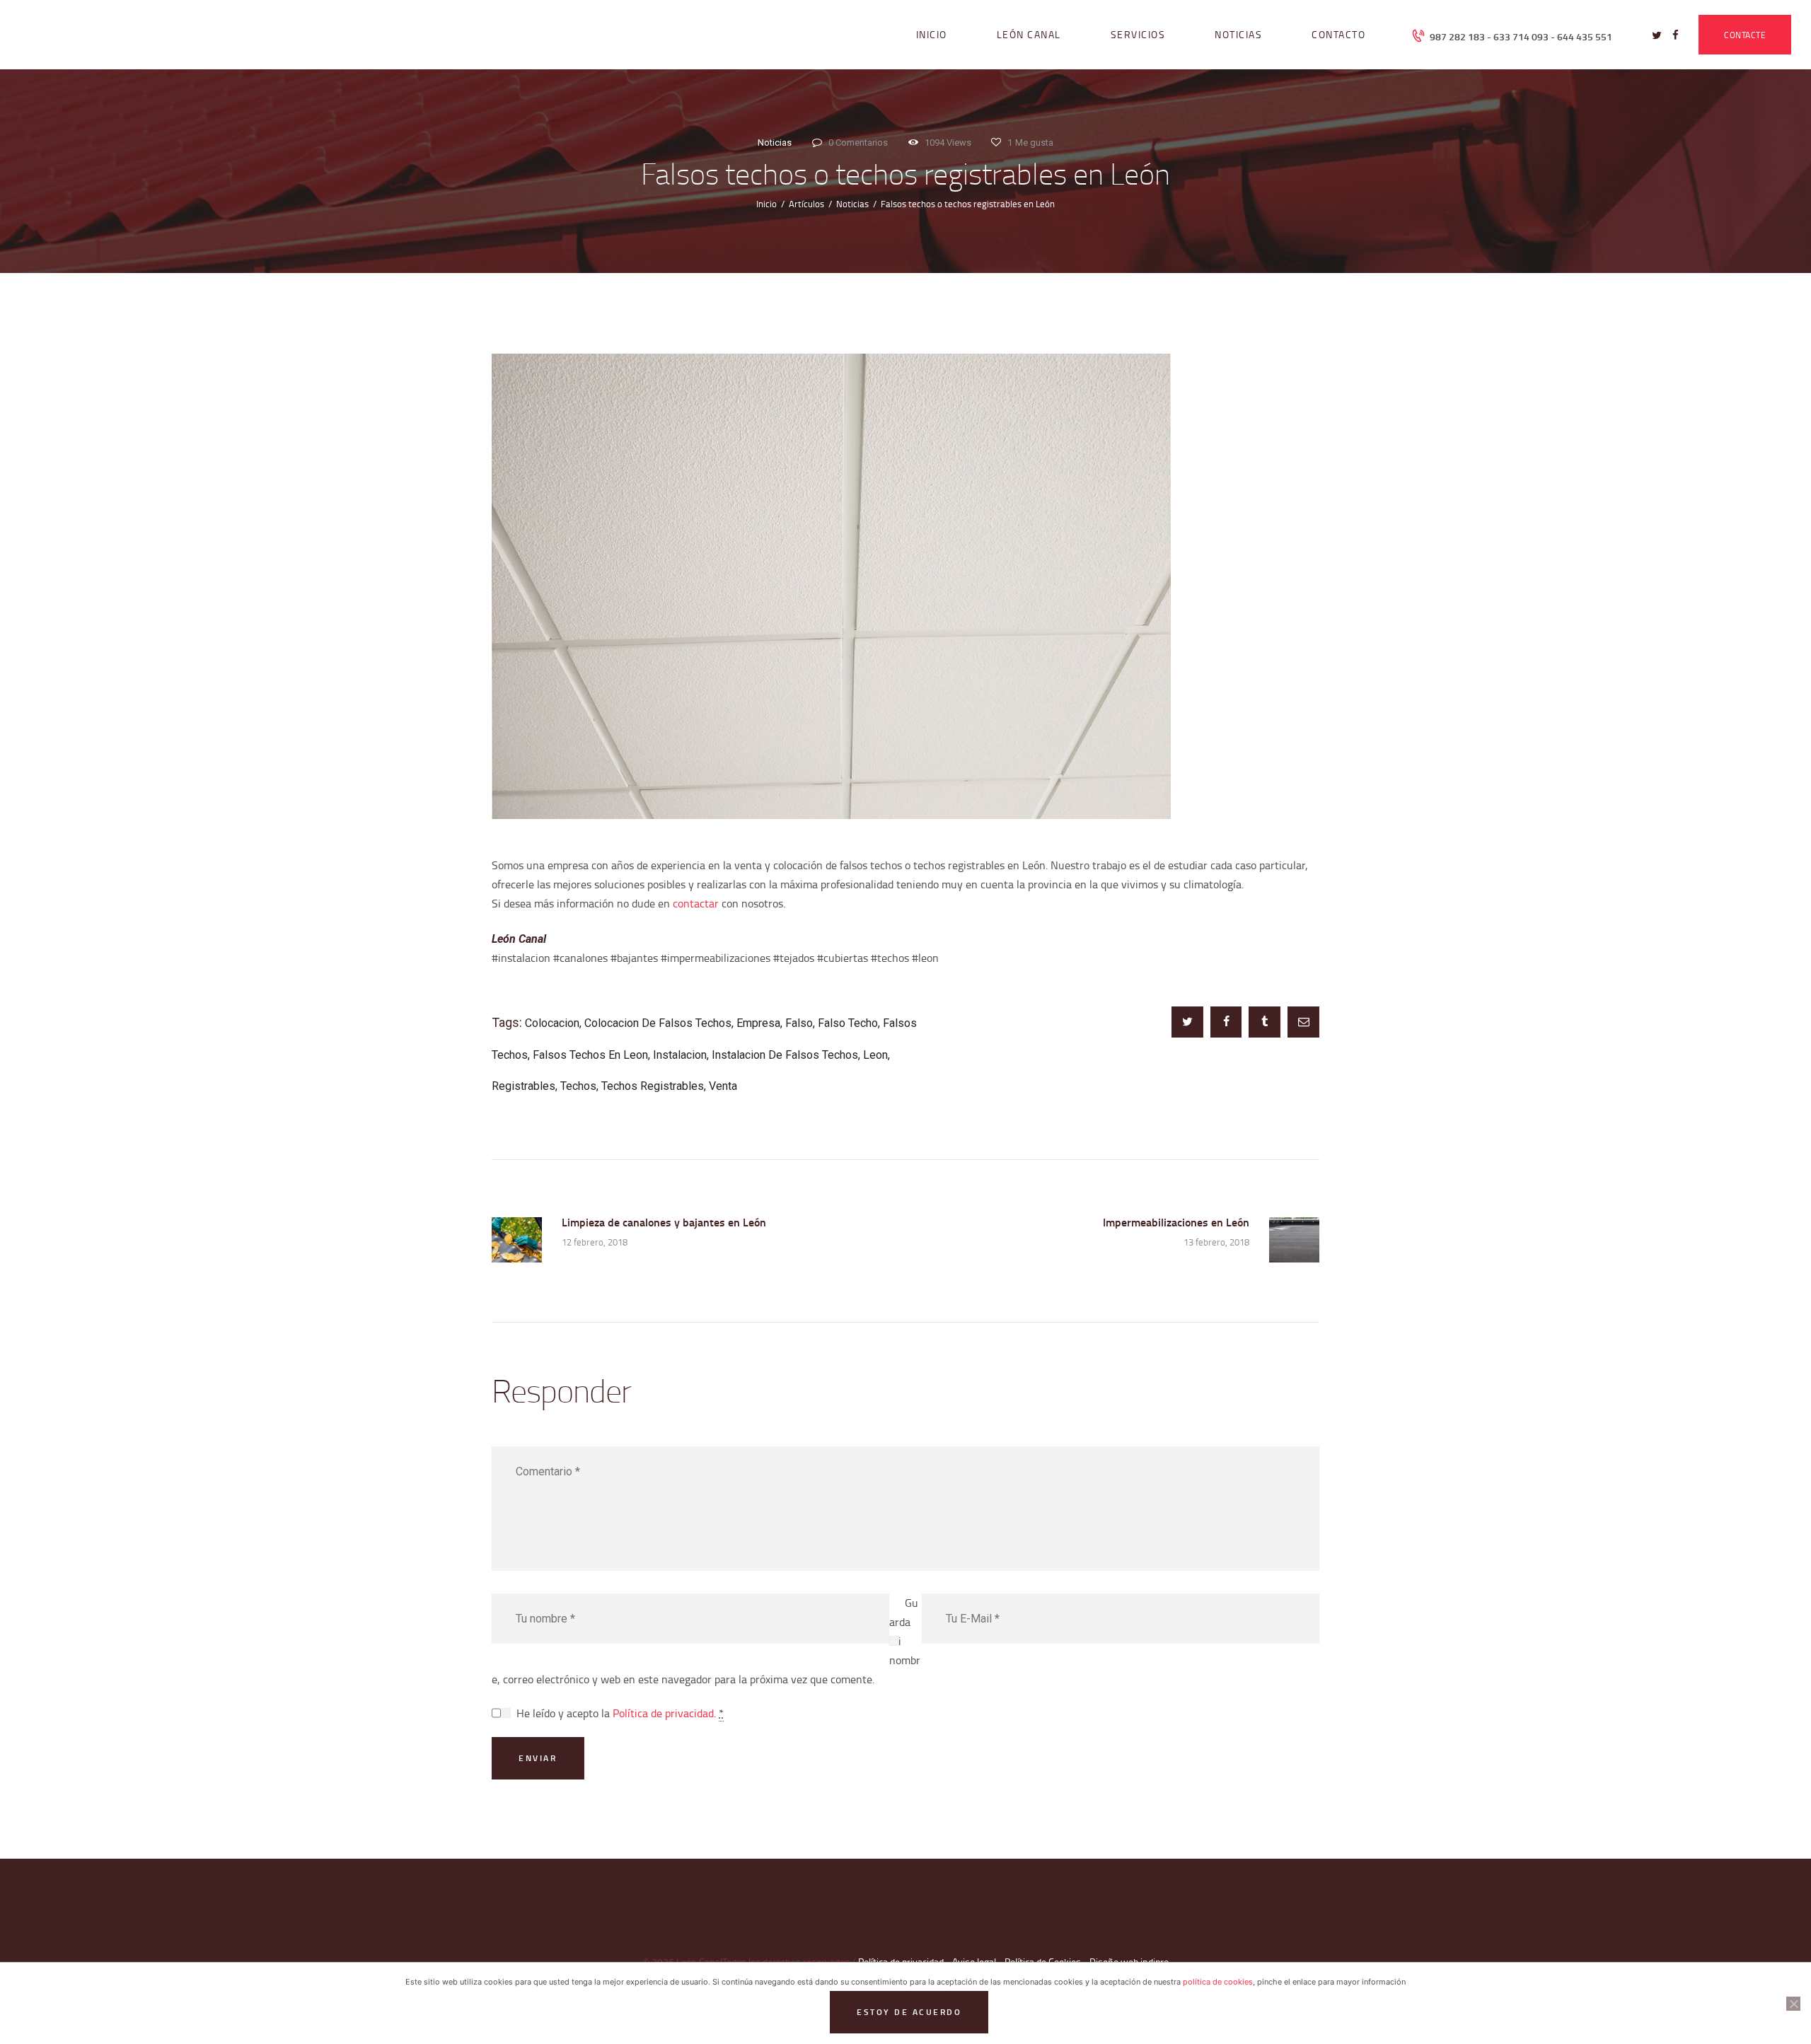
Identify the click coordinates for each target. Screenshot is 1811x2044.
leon (875, 1055)
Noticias (775, 143)
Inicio (766, 204)
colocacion (552, 1023)
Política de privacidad (663, 1713)
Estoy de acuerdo (909, 2012)
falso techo (848, 1023)
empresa (758, 1023)
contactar (696, 903)
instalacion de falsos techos (785, 1055)
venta (723, 1086)
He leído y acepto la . (620, 1713)
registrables (523, 1086)
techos (578, 1086)
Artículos (806, 204)
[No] (1793, 2004)
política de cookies (1218, 1982)
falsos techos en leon (590, 1055)
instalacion (680, 1055)
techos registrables (653, 1086)
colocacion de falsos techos (658, 1023)
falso (799, 1023)
